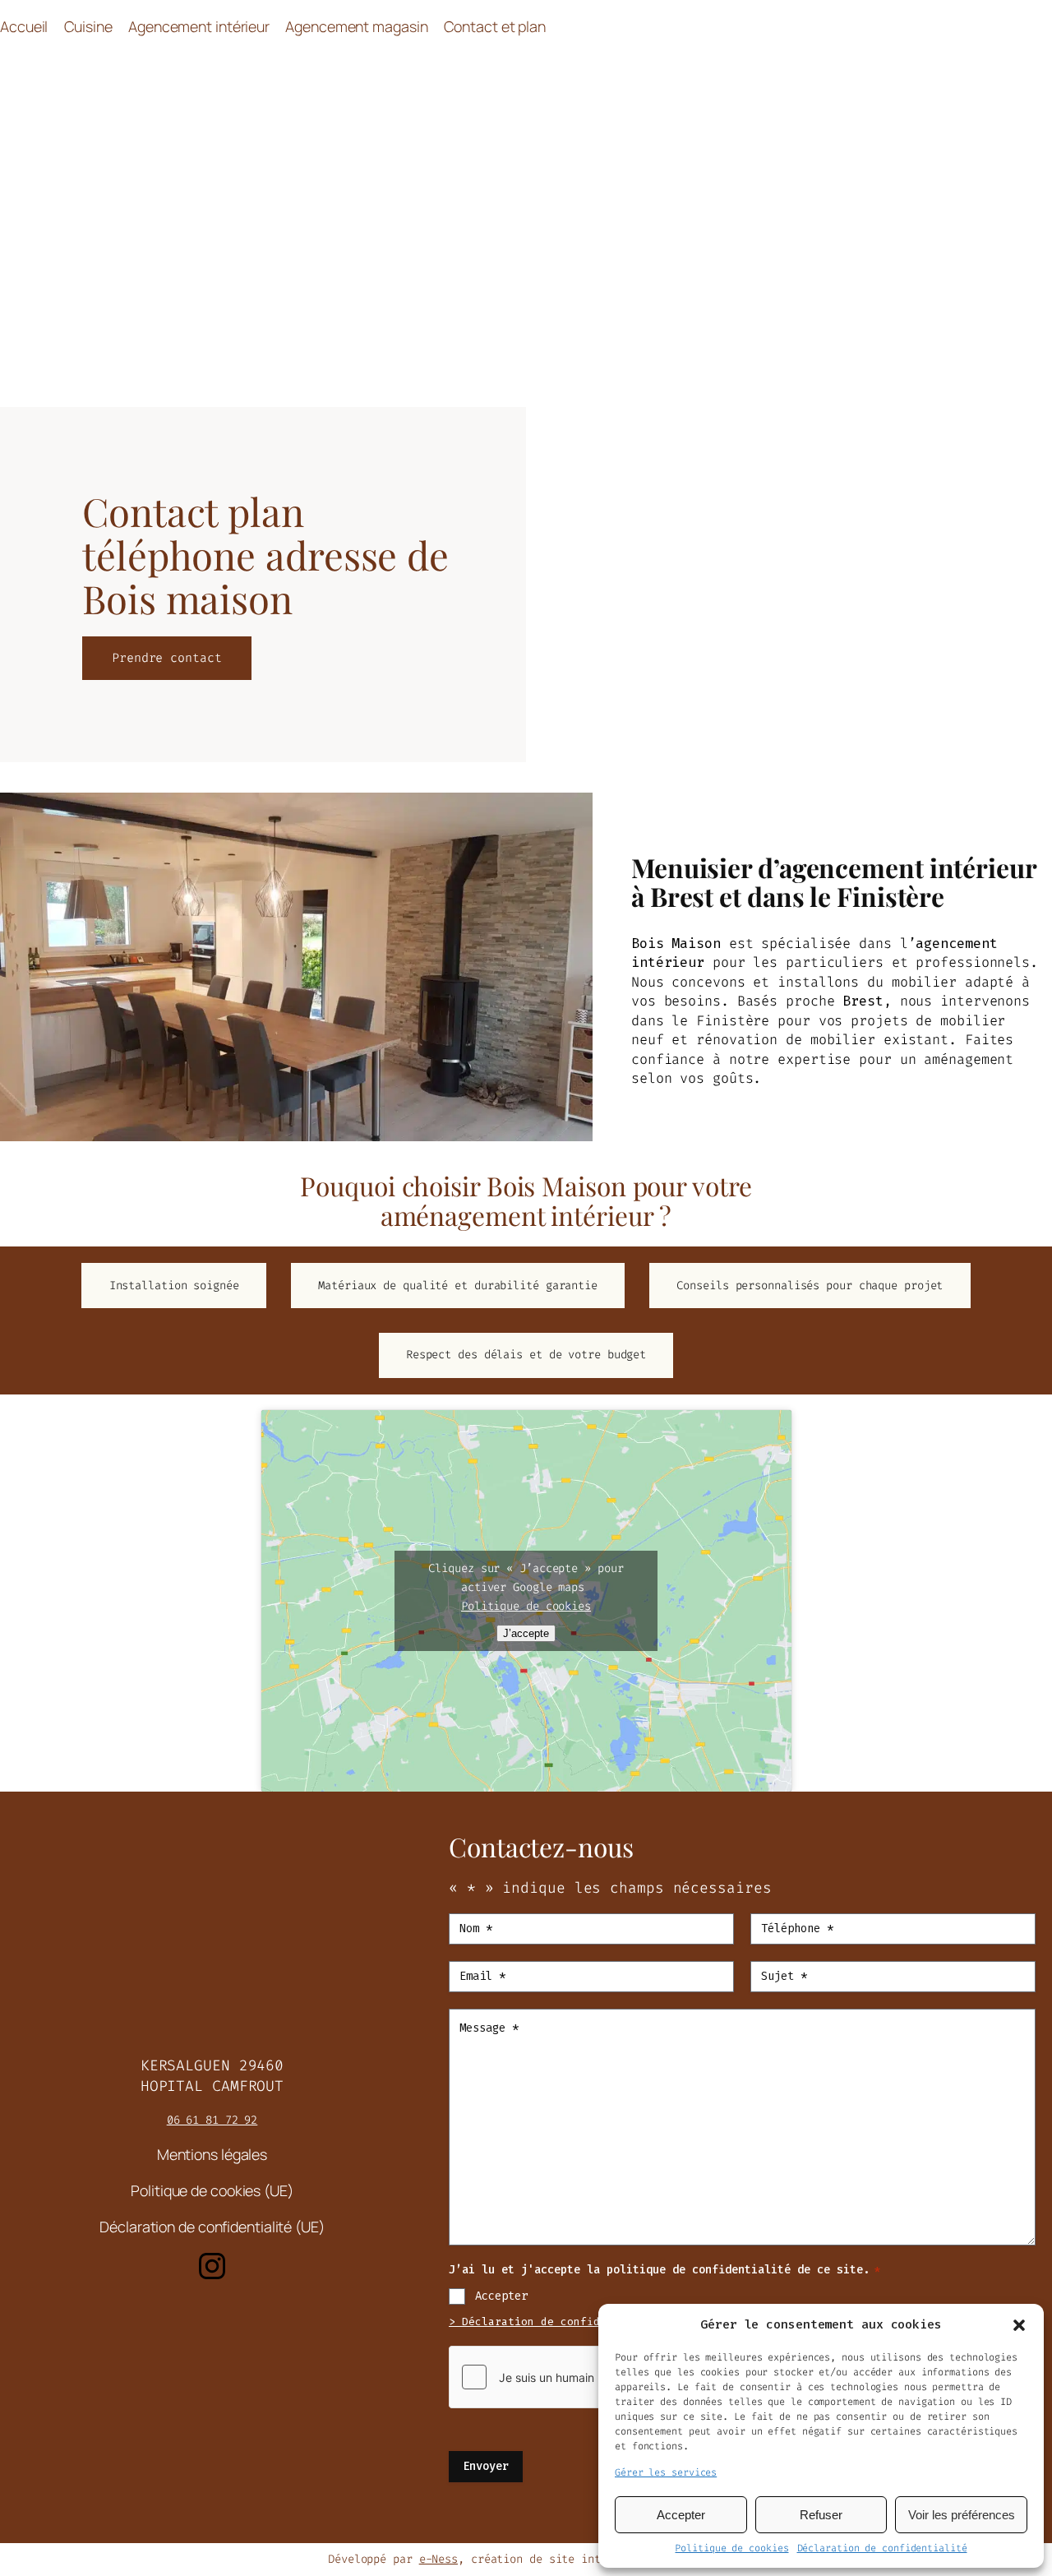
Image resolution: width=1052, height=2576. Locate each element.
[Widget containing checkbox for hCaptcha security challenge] (573, 2377)
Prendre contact (167, 658)
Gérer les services (666, 2472)
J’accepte (526, 1633)
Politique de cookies (731, 2548)
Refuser (821, 2515)
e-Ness (438, 2559)
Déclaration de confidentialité (882, 2548)
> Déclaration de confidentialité (554, 2322)
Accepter (681, 2515)
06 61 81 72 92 (212, 2120)
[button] (1019, 2325)
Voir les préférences (962, 2515)
